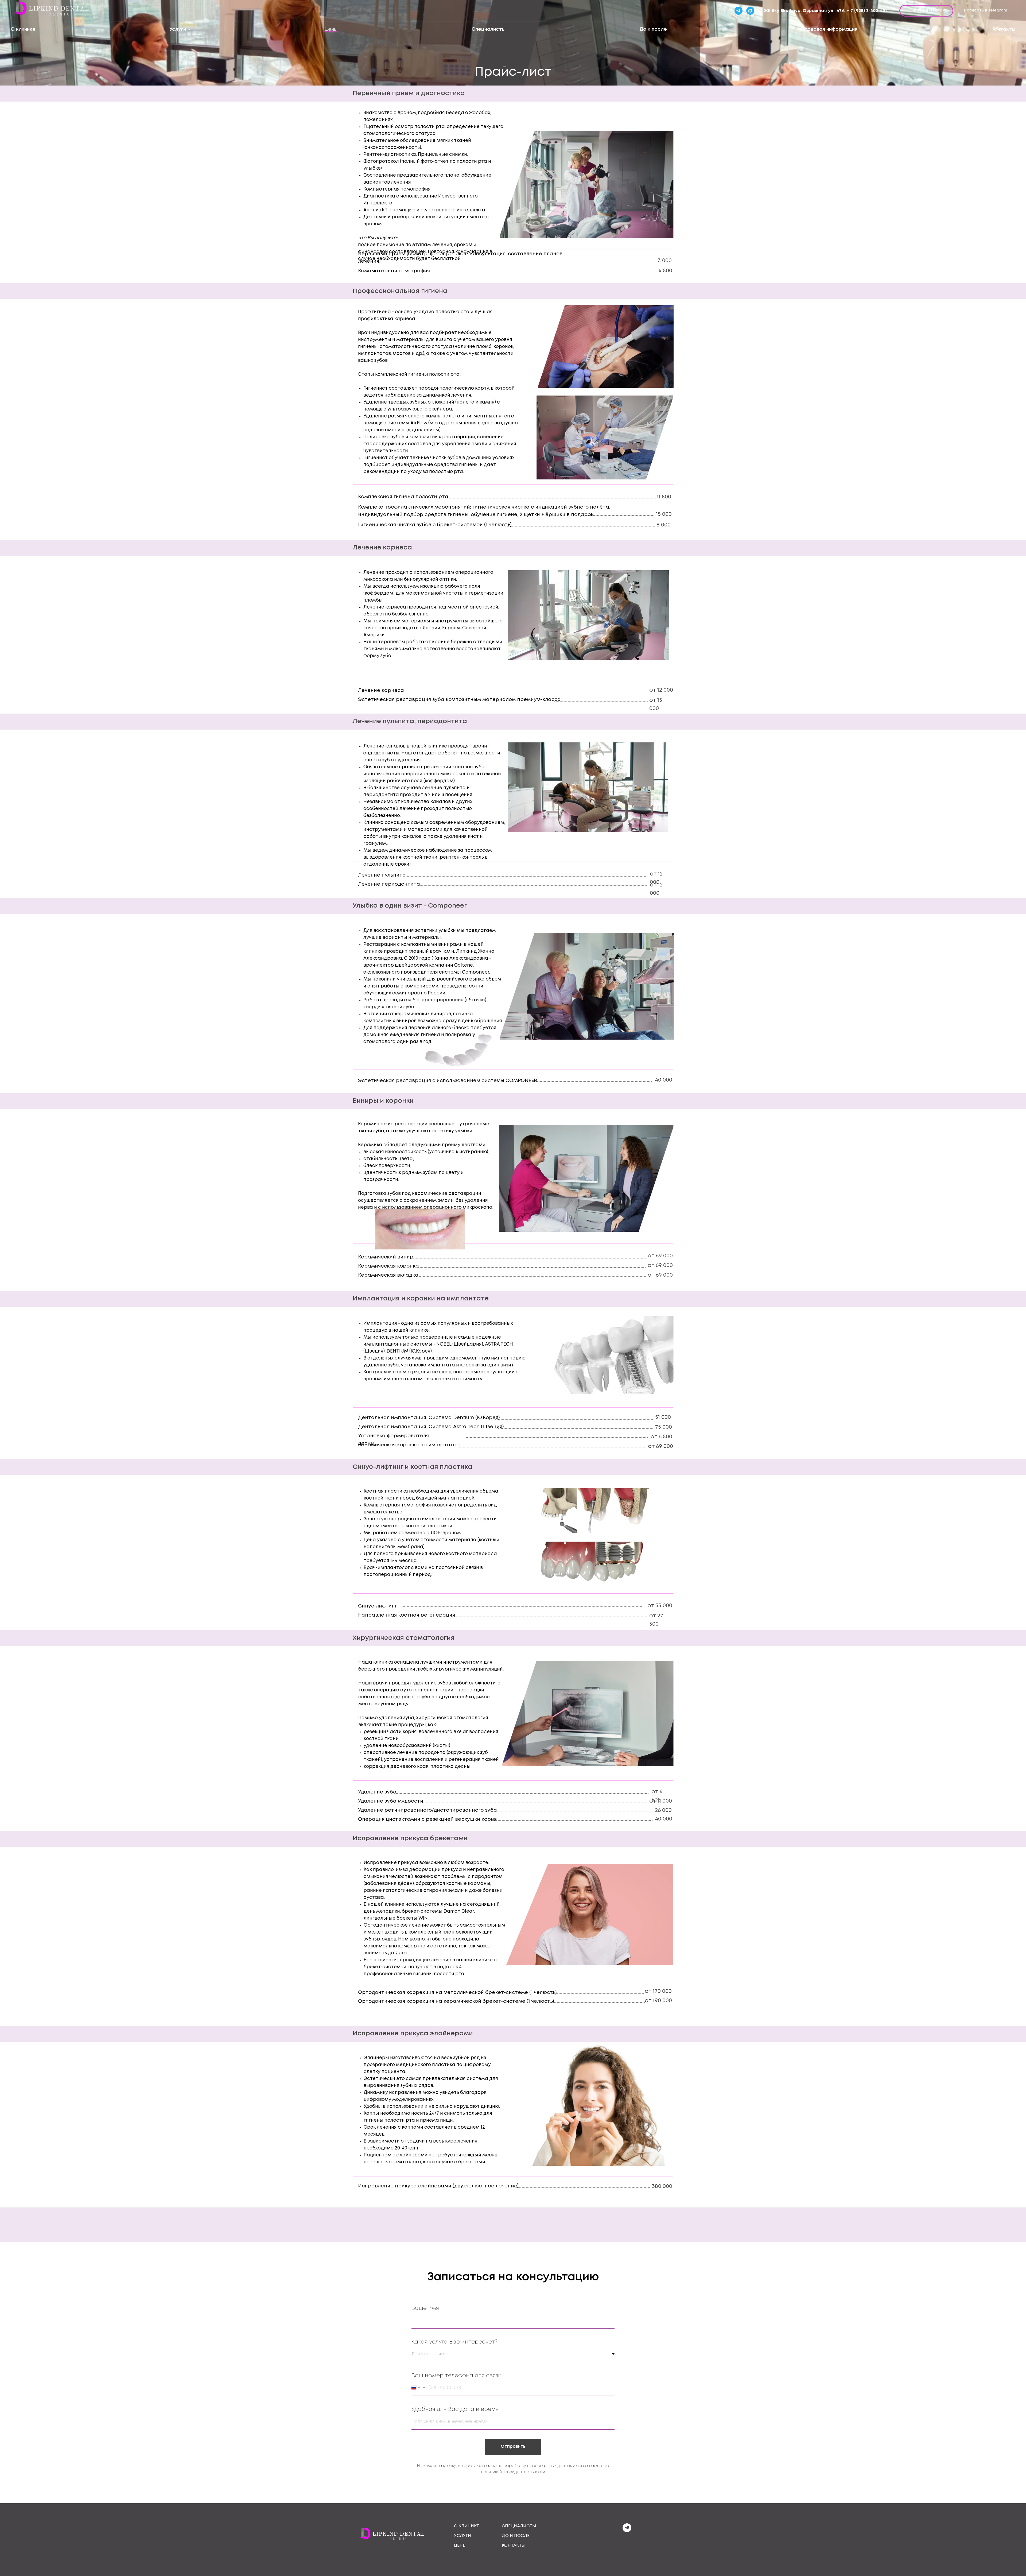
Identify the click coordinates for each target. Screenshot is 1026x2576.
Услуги (463, 2536)
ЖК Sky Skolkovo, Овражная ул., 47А (804, 11)
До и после (653, 29)
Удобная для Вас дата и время (455, 2409)
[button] (926, 11)
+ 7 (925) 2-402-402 (867, 11)
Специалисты (489, 29)
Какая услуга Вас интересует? (454, 2342)
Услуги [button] (178, 29)
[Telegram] (739, 11)
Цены (331, 29)
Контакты (1003, 29)
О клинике (23, 29)
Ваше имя (425, 2308)
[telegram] (627, 2531)
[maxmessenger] (750, 11)
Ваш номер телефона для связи (456, 2376)
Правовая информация (829, 29)
